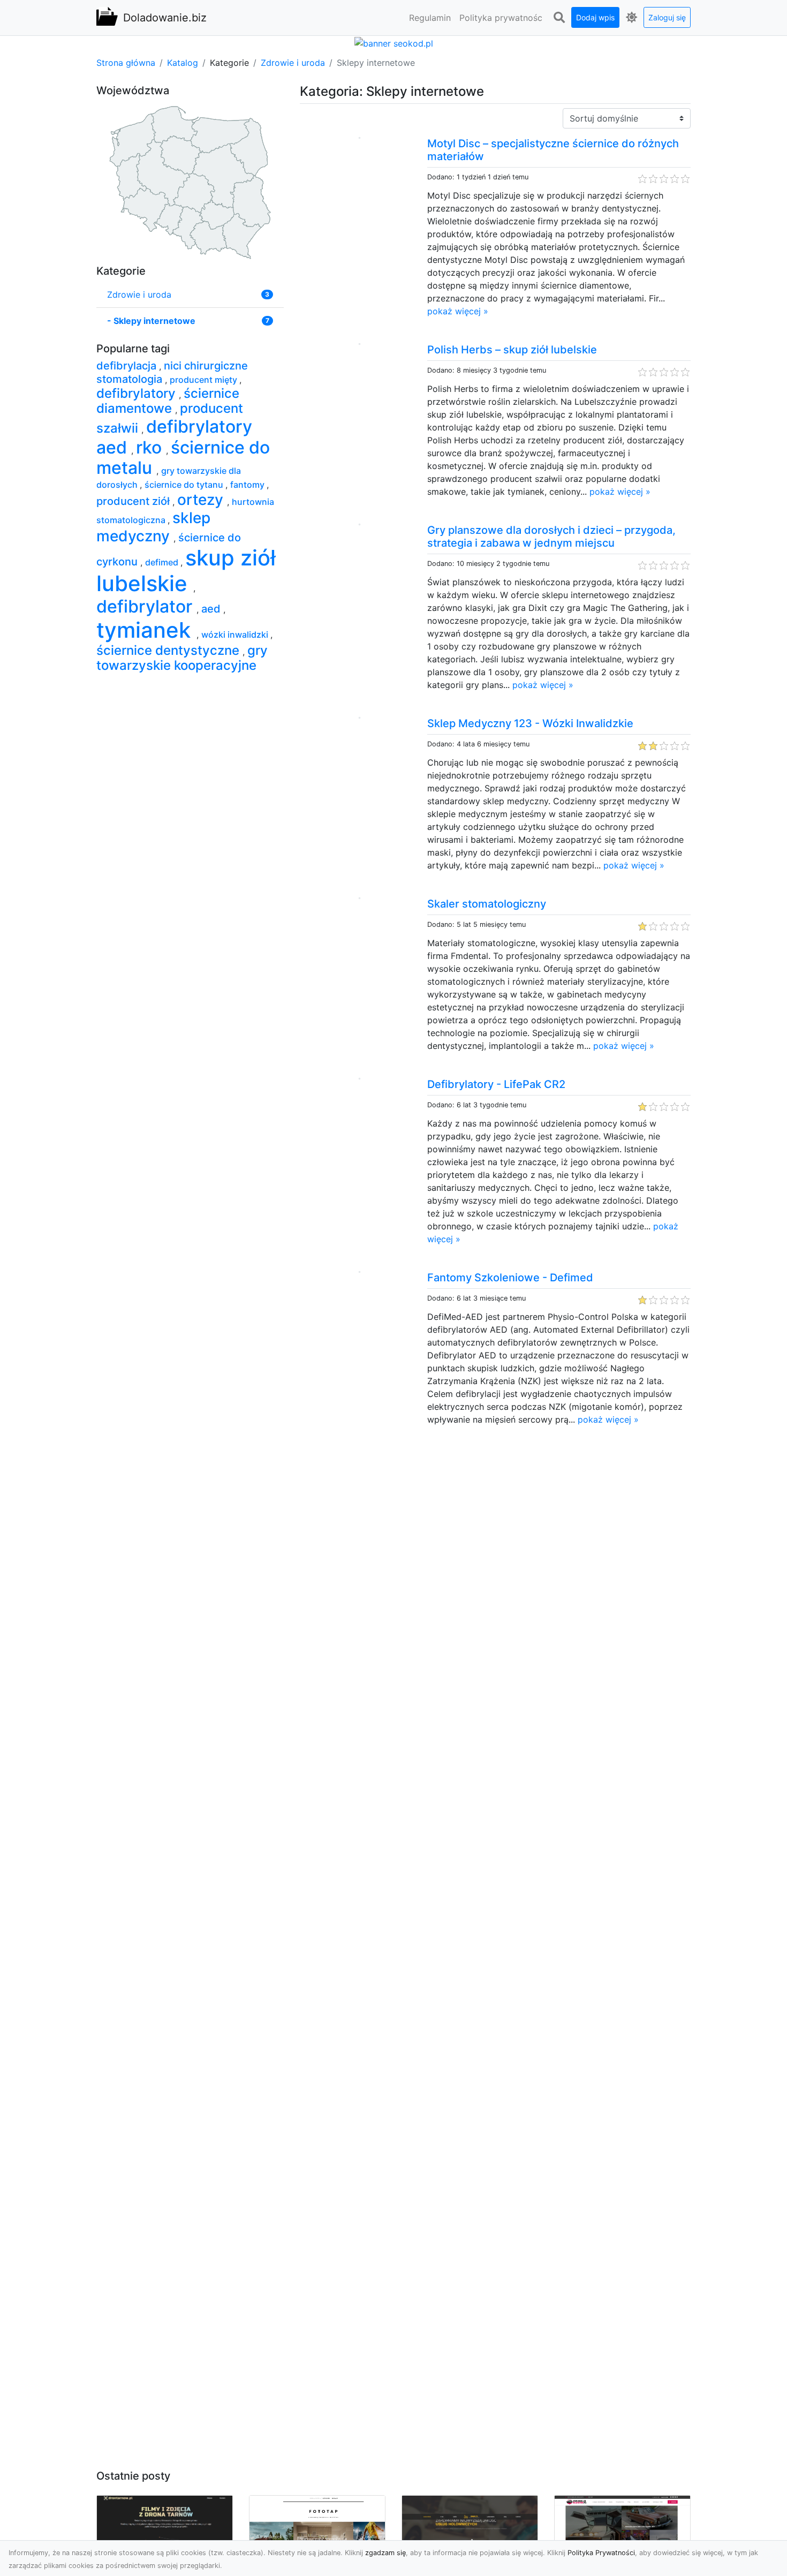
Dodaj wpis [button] (595, 17)
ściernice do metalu (183, 458)
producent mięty (205, 380)
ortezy (202, 500)
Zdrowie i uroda (293, 63)
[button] (559, 18)
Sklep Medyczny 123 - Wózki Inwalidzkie (530, 723)
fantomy (248, 485)
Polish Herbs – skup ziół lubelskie (512, 350)
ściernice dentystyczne (169, 650)
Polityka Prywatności (601, 2553)
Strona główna (126, 63)
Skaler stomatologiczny (487, 904)
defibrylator (146, 606)
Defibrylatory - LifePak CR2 (496, 1084)
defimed (163, 562)
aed (212, 609)
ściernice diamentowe (168, 401)
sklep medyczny (153, 527)
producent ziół (134, 501)
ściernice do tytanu (185, 485)
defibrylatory (138, 393)
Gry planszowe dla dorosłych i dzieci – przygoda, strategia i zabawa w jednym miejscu (551, 537)
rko (151, 447)
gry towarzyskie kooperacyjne (182, 658)
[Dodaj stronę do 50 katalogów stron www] (394, 42)
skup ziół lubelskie (186, 571)
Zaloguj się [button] (667, 17)
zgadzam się (385, 2553)
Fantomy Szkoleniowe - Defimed (510, 1278)
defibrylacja (128, 366)
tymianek (146, 630)
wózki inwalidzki (236, 634)
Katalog (183, 63)
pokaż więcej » (458, 311)
